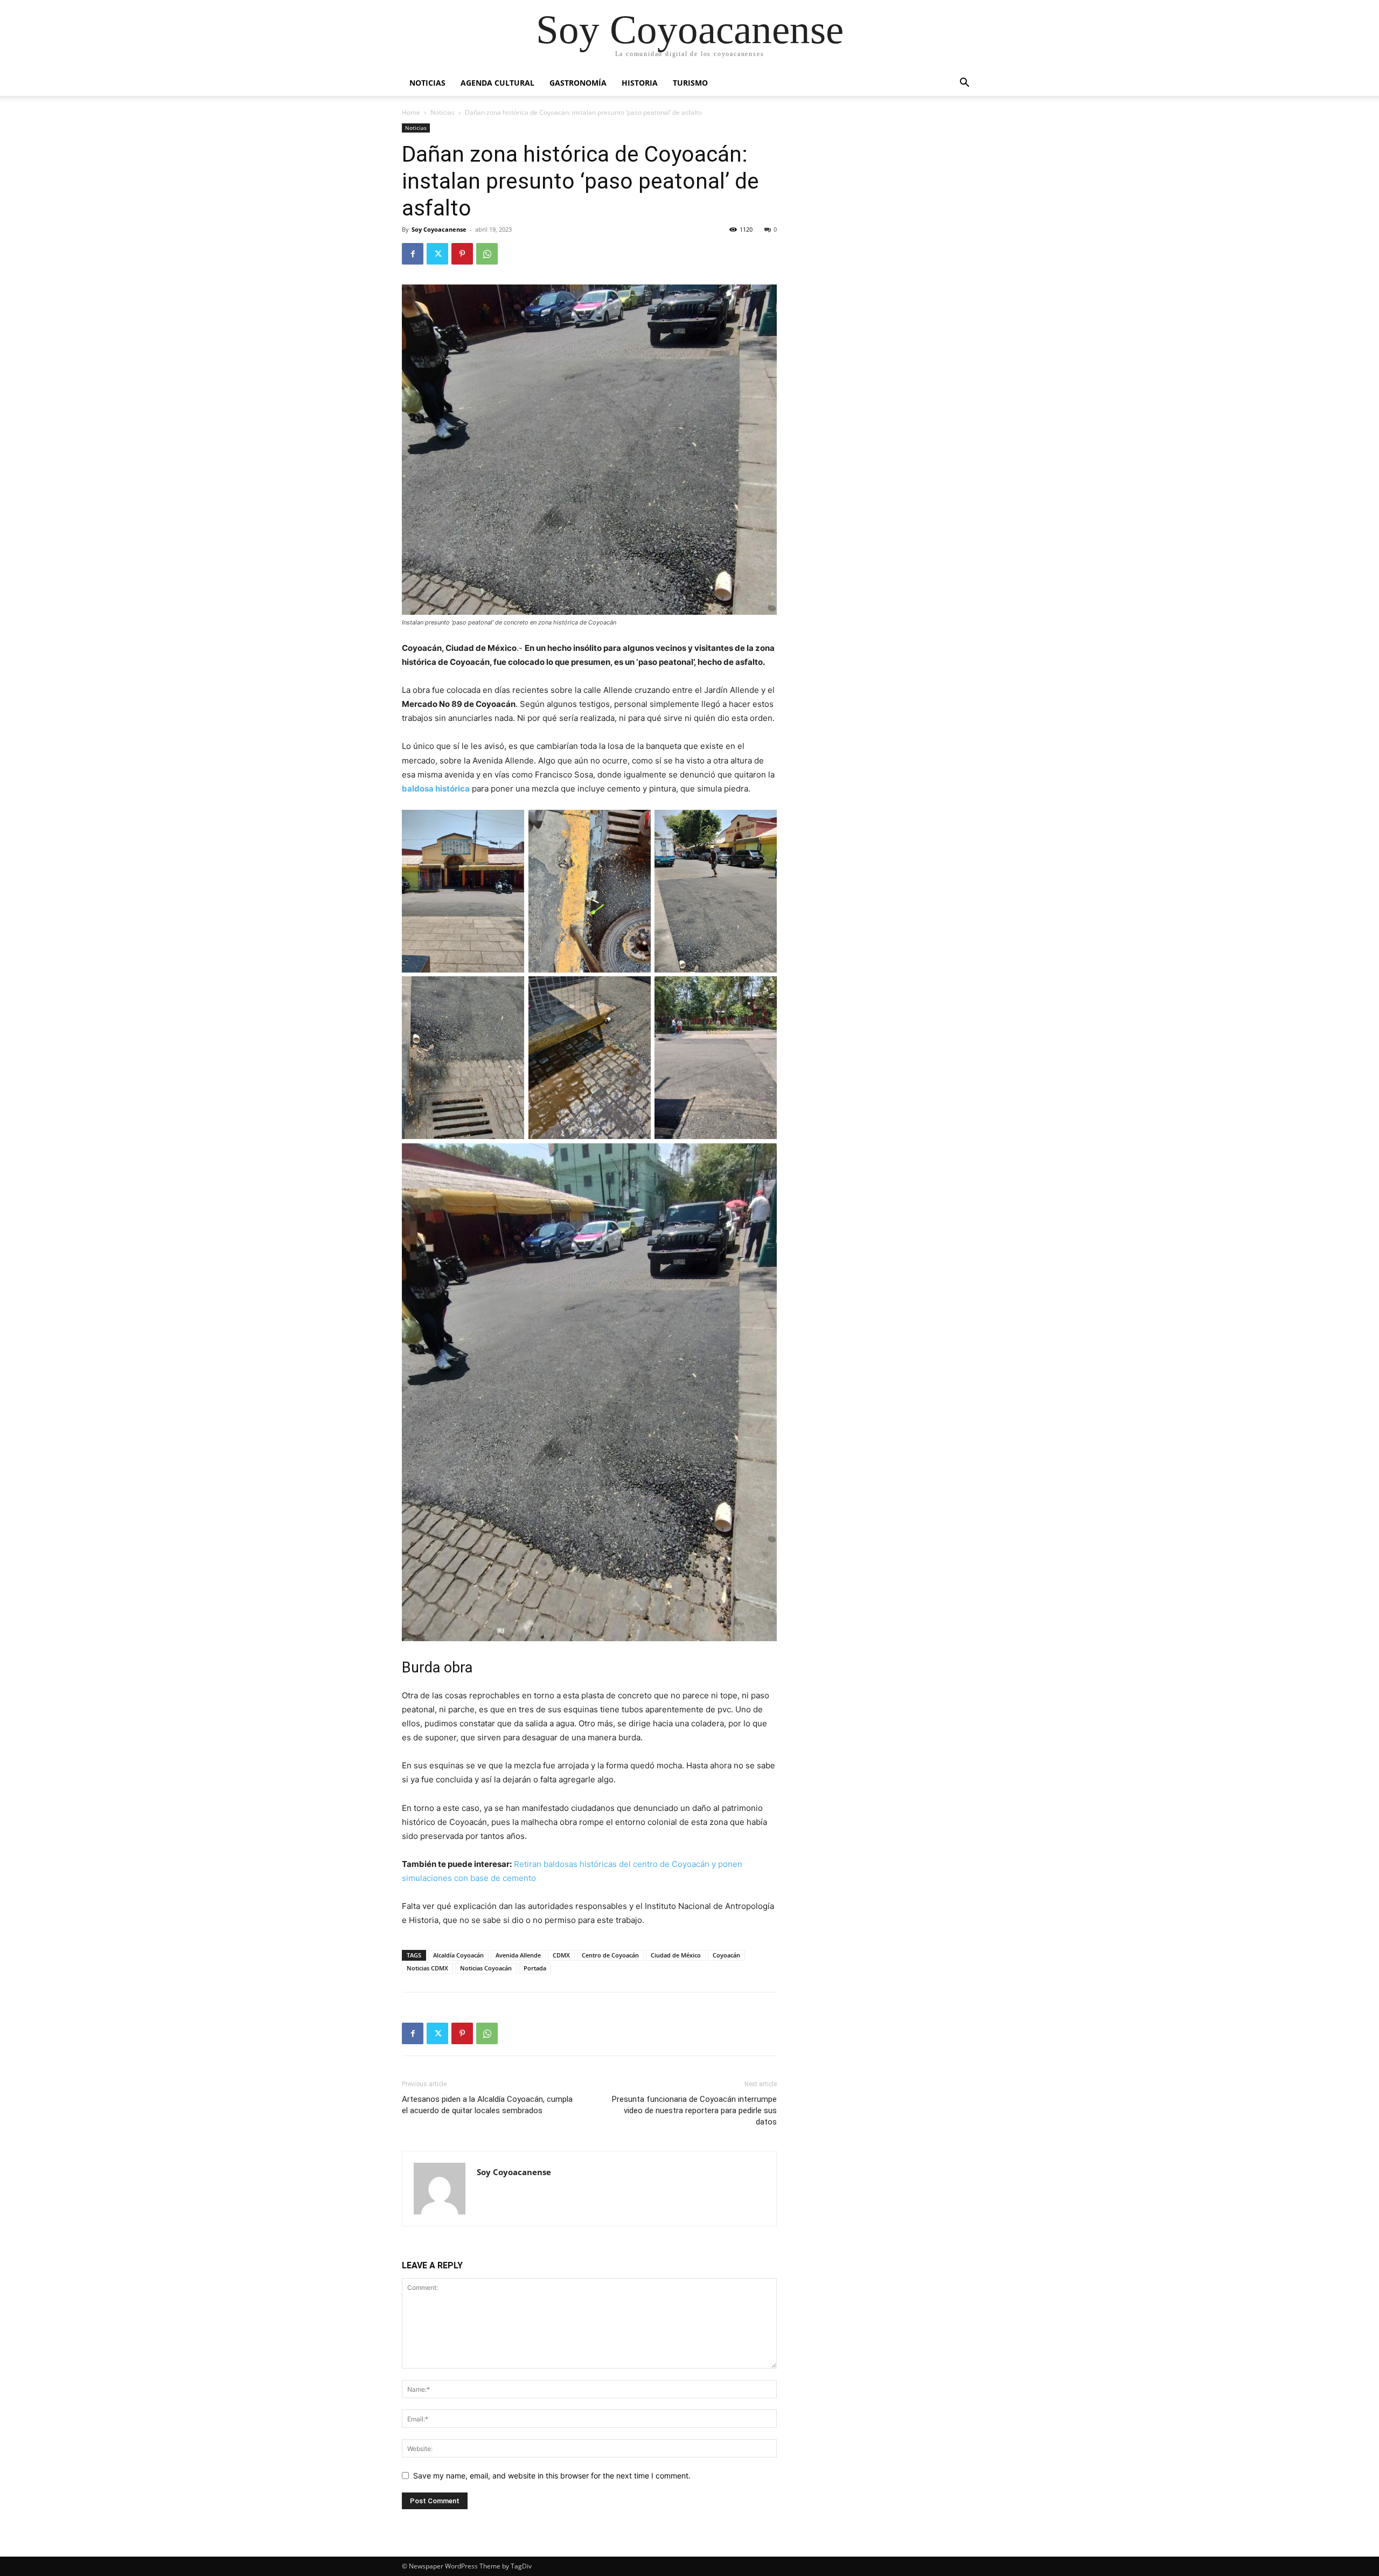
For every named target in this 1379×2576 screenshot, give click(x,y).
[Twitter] (437, 254)
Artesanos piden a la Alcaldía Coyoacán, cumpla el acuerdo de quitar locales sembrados (487, 2105)
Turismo (690, 83)
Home (411, 112)
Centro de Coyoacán (610, 1955)
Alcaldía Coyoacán (458, 1955)
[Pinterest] (462, 254)
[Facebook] (413, 254)
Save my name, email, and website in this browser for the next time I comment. (552, 2476)
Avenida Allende (518, 1955)
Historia (640, 83)
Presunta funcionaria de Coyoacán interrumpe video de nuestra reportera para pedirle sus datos (694, 2110)
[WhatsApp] (487, 254)
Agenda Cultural (497, 83)
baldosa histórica (436, 789)
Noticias (427, 83)
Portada (535, 1968)
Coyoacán (726, 1955)
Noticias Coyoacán (486, 1968)
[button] (964, 84)
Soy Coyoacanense (439, 229)
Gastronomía (578, 83)
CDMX (561, 1955)
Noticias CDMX (427, 1968)
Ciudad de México (676, 1955)
